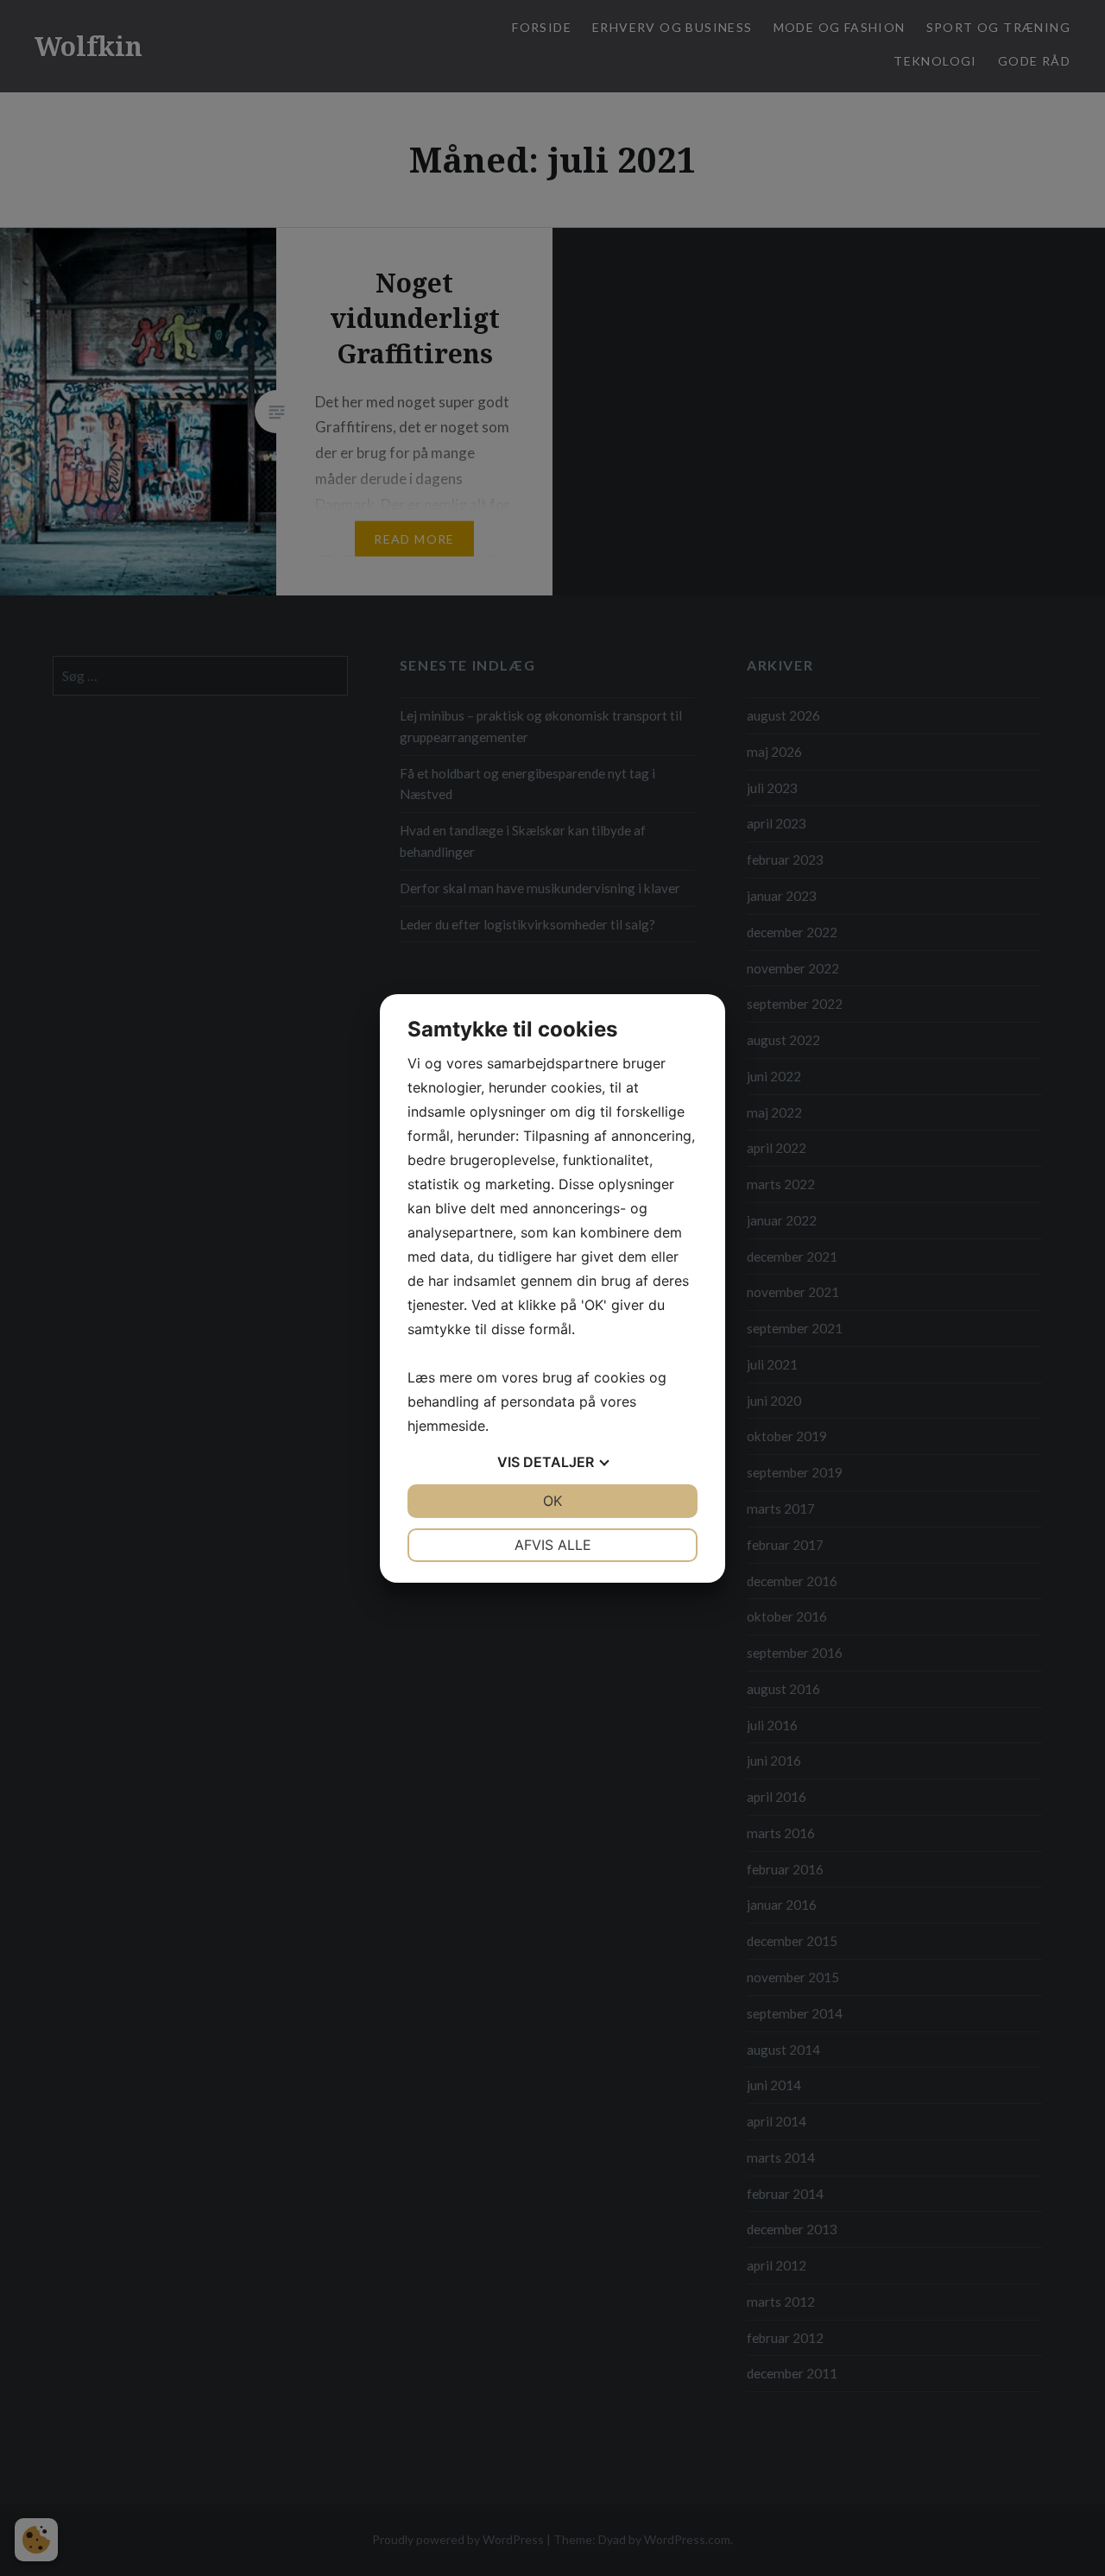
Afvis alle (553, 1545)
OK (552, 1501)
